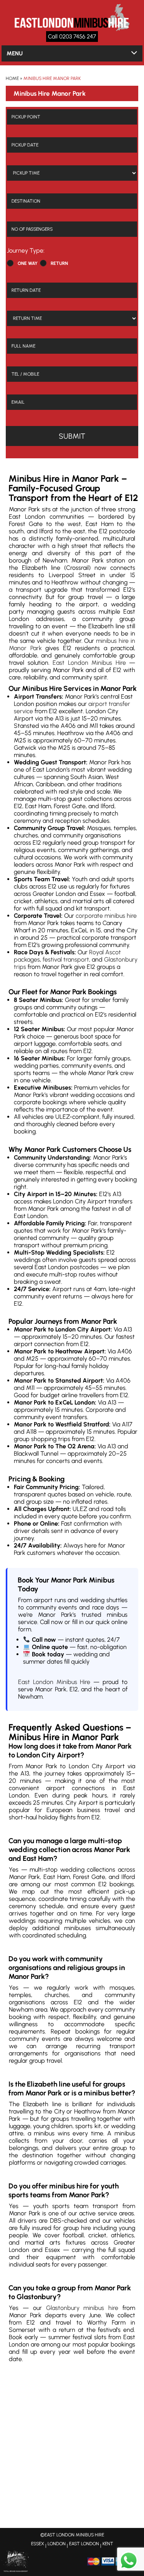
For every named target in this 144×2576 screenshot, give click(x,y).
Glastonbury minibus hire (82, 2308)
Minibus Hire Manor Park (52, 78)
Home (12, 78)
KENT (108, 2544)
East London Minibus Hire (89, 663)
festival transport (66, 959)
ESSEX (38, 2544)
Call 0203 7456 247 (72, 37)
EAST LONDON (84, 2544)
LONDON (57, 2544)
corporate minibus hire (106, 916)
